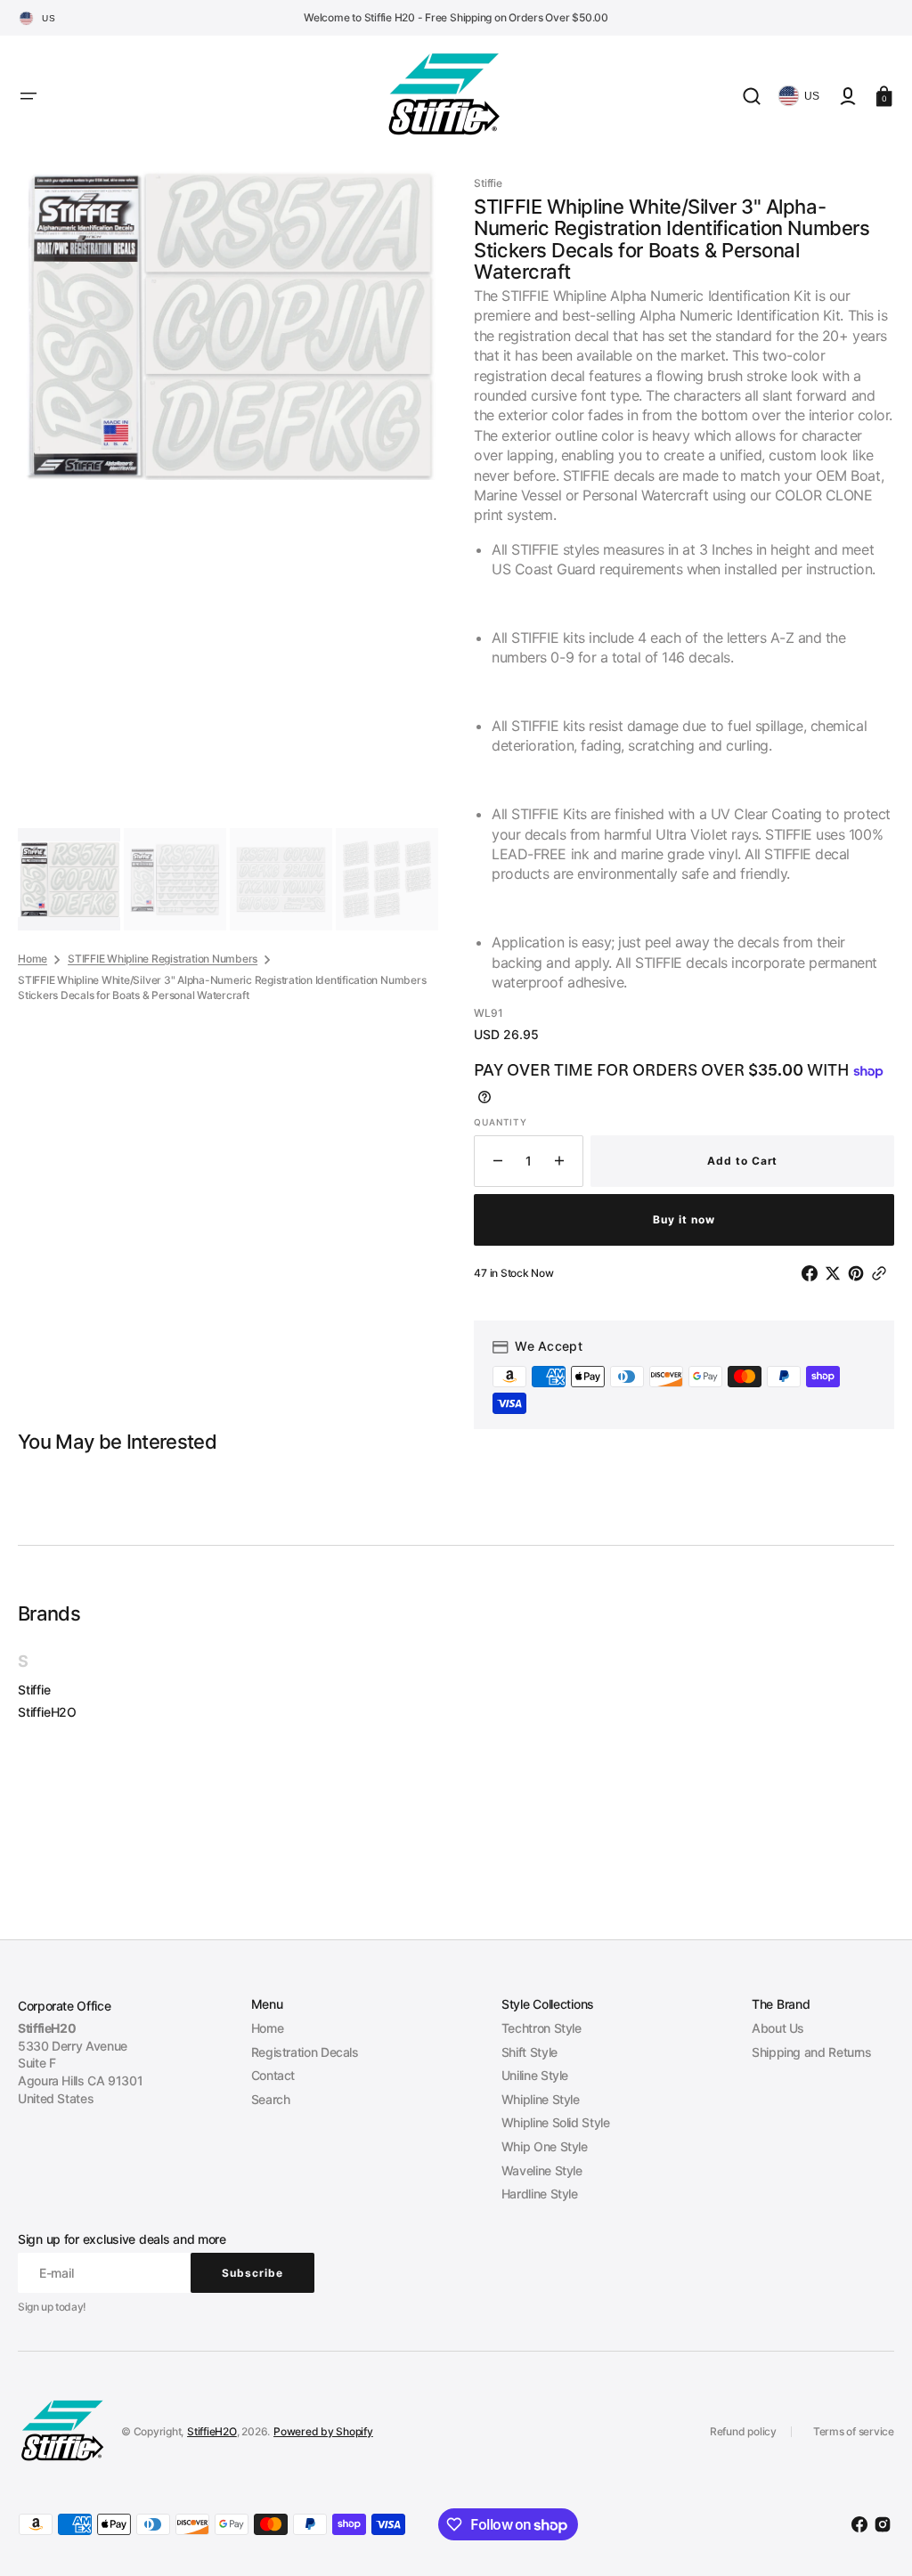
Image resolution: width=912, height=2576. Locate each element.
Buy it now (684, 1219)
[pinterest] (859, 1273)
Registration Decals (305, 2052)
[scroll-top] (874, 2538)
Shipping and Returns (812, 2052)
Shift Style (529, 2052)
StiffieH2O (47, 1712)
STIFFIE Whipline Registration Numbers (163, 959)
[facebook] (813, 1273)
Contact (273, 2075)
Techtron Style (541, 2028)
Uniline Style (535, 2075)
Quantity (500, 1122)
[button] (28, 96)
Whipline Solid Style (556, 2122)
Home (33, 959)
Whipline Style (541, 2099)
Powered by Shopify (323, 2431)
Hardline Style (540, 2194)
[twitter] (836, 1273)
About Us (778, 2028)
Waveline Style (542, 2170)
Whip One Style (545, 2146)
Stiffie (34, 1690)
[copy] (883, 1273)
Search (271, 2099)
